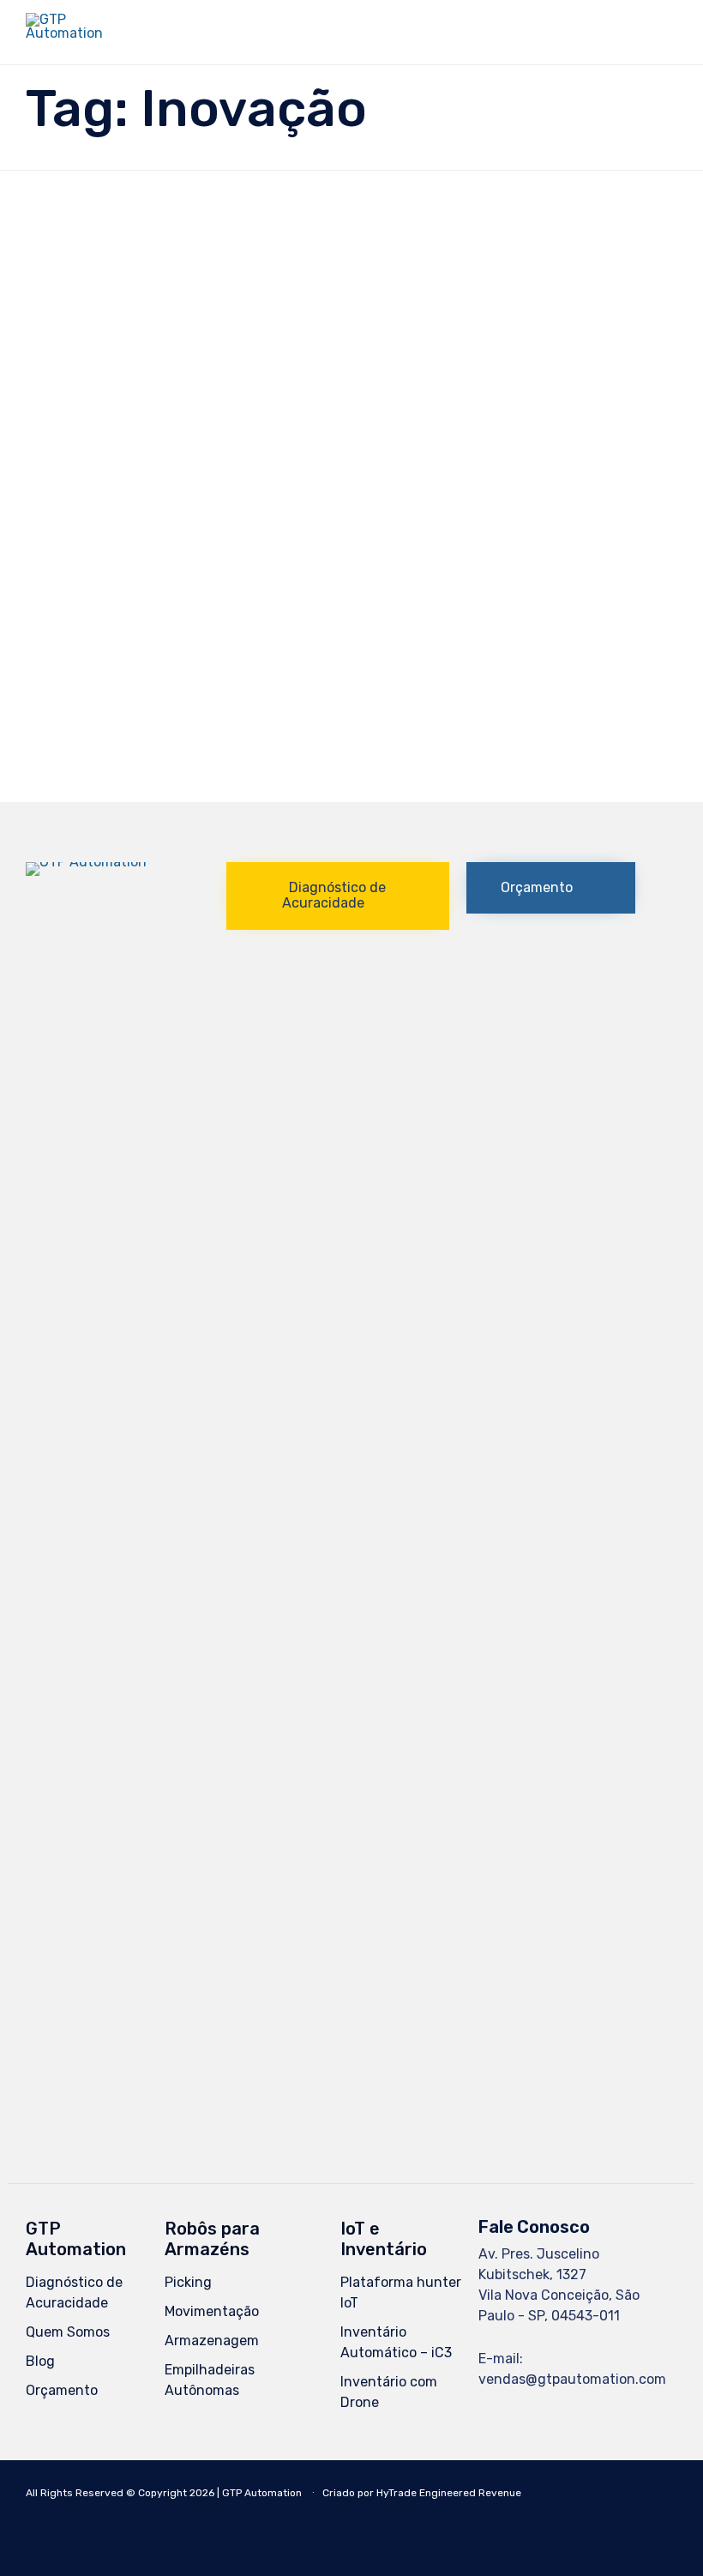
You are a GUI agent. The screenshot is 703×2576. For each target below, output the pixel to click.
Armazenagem (212, 2341)
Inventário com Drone (389, 2392)
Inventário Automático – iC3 (396, 2342)
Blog (40, 2361)
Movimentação (212, 2311)
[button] (338, 896)
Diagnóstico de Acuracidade (74, 2292)
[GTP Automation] (72, 32)
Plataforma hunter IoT (401, 2292)
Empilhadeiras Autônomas (210, 2380)
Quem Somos (68, 2332)
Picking (188, 2282)
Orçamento (62, 2390)
